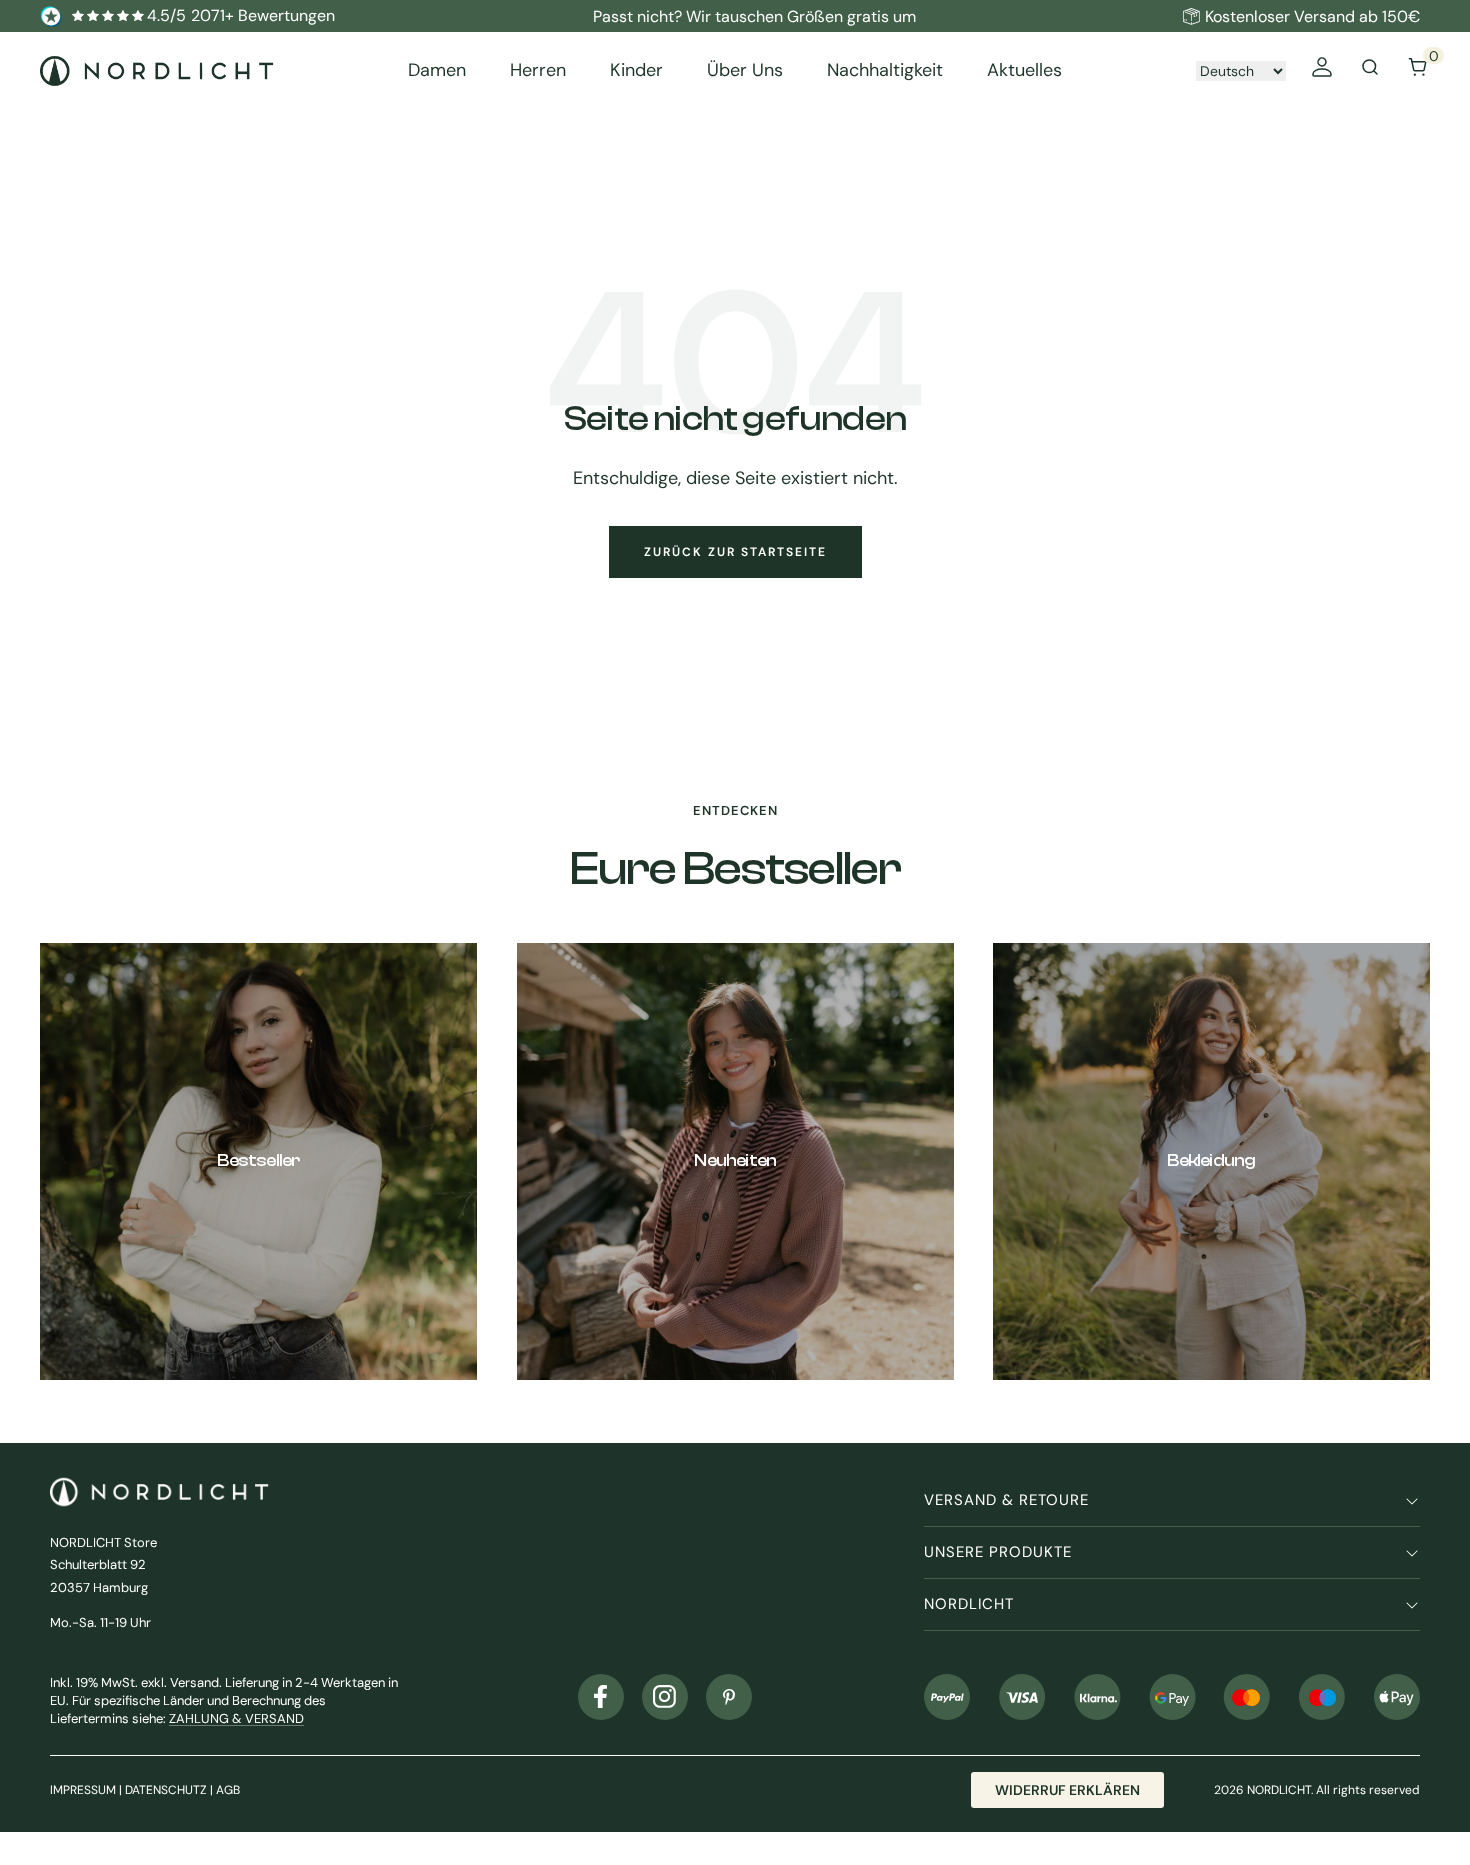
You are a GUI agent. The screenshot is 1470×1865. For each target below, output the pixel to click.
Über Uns (745, 70)
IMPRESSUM (83, 1790)
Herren (538, 70)
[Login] (1322, 70)
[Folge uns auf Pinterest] (729, 1697)
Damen (437, 70)
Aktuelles (1024, 70)
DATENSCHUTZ (166, 1790)
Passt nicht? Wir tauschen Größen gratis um (754, 16)
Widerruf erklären (1067, 1790)
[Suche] (1370, 70)
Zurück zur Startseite (735, 552)
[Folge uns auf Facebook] (601, 1697)
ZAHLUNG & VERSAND (236, 1718)
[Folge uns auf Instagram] (665, 1697)
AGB (228, 1790)
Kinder (636, 70)
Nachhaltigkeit (885, 70)
